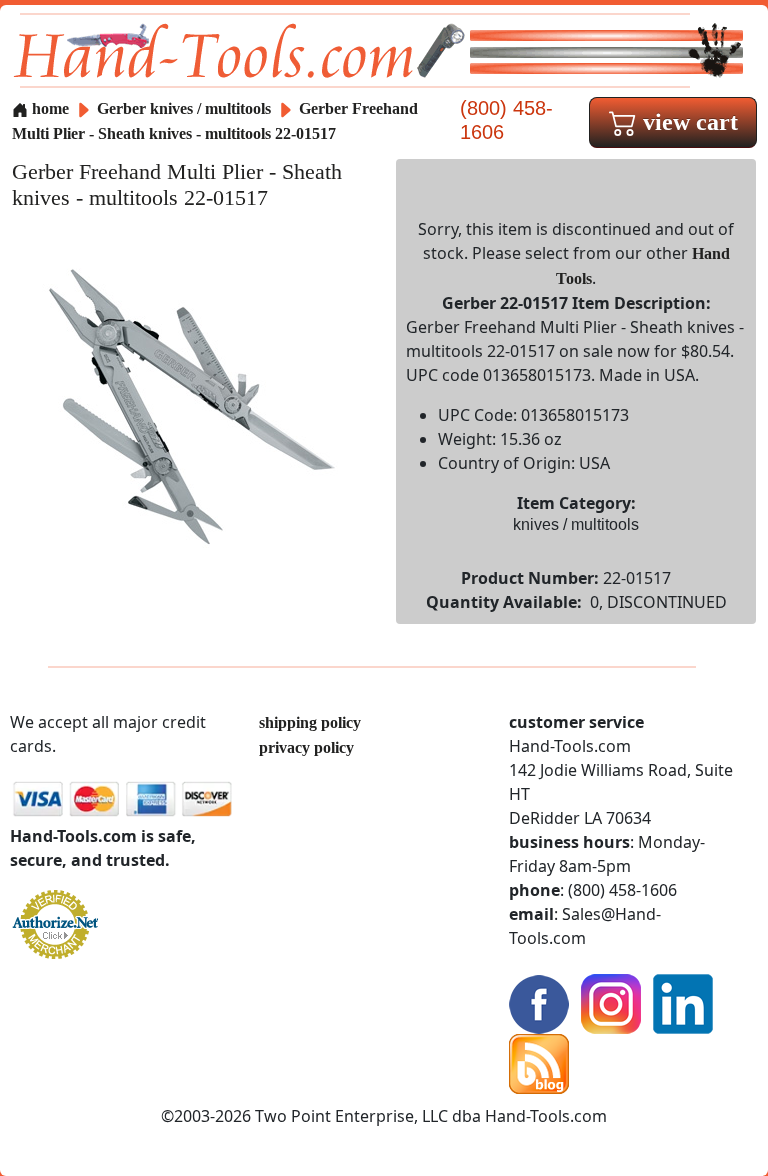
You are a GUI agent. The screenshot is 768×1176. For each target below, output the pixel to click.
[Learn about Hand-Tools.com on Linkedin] (683, 1002)
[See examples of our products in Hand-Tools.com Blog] (539, 1062)
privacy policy (306, 747)
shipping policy (310, 722)
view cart (687, 122)
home (48, 108)
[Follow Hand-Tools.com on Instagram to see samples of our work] (611, 1002)
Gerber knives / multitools (184, 108)
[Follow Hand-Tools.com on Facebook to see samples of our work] (539, 1002)
